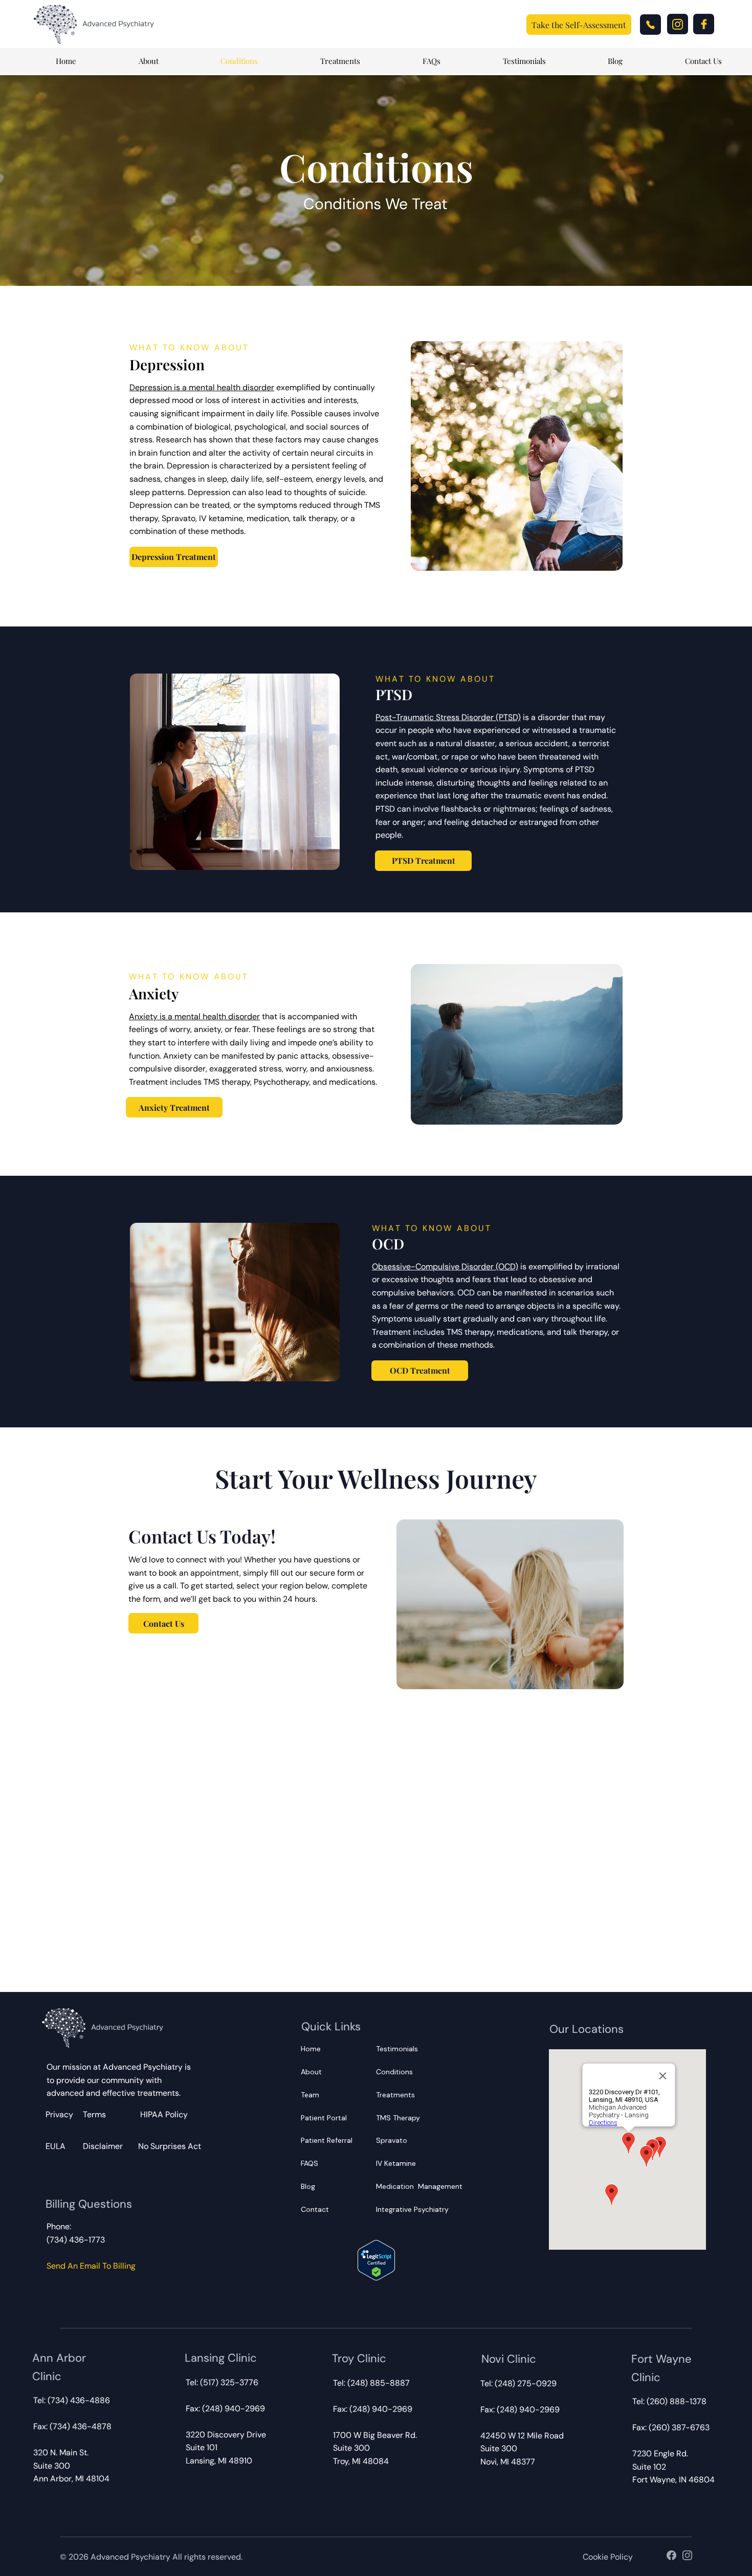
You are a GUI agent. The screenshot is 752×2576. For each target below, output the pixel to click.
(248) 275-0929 (526, 2383)
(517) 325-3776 (229, 2382)
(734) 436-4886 (79, 2400)
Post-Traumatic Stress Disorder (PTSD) (448, 717)
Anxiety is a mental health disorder (194, 1016)
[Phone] (650, 25)
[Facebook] (704, 24)
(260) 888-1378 (677, 2401)
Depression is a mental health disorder (202, 387)
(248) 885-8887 (378, 2383)
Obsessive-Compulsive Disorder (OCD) (445, 1267)
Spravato (392, 2140)
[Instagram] (678, 24)
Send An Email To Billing (91, 2266)
